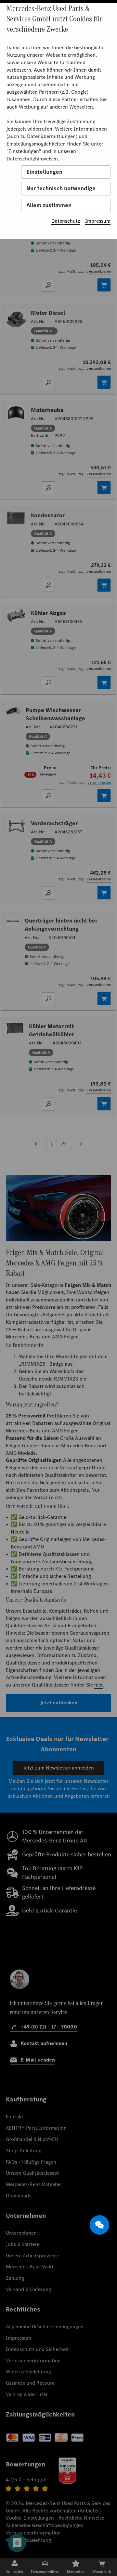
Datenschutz (66, 221)
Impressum (98, 221)
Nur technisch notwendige (61, 188)
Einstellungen (44, 172)
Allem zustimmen (49, 205)
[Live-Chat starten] (99, 2225)
